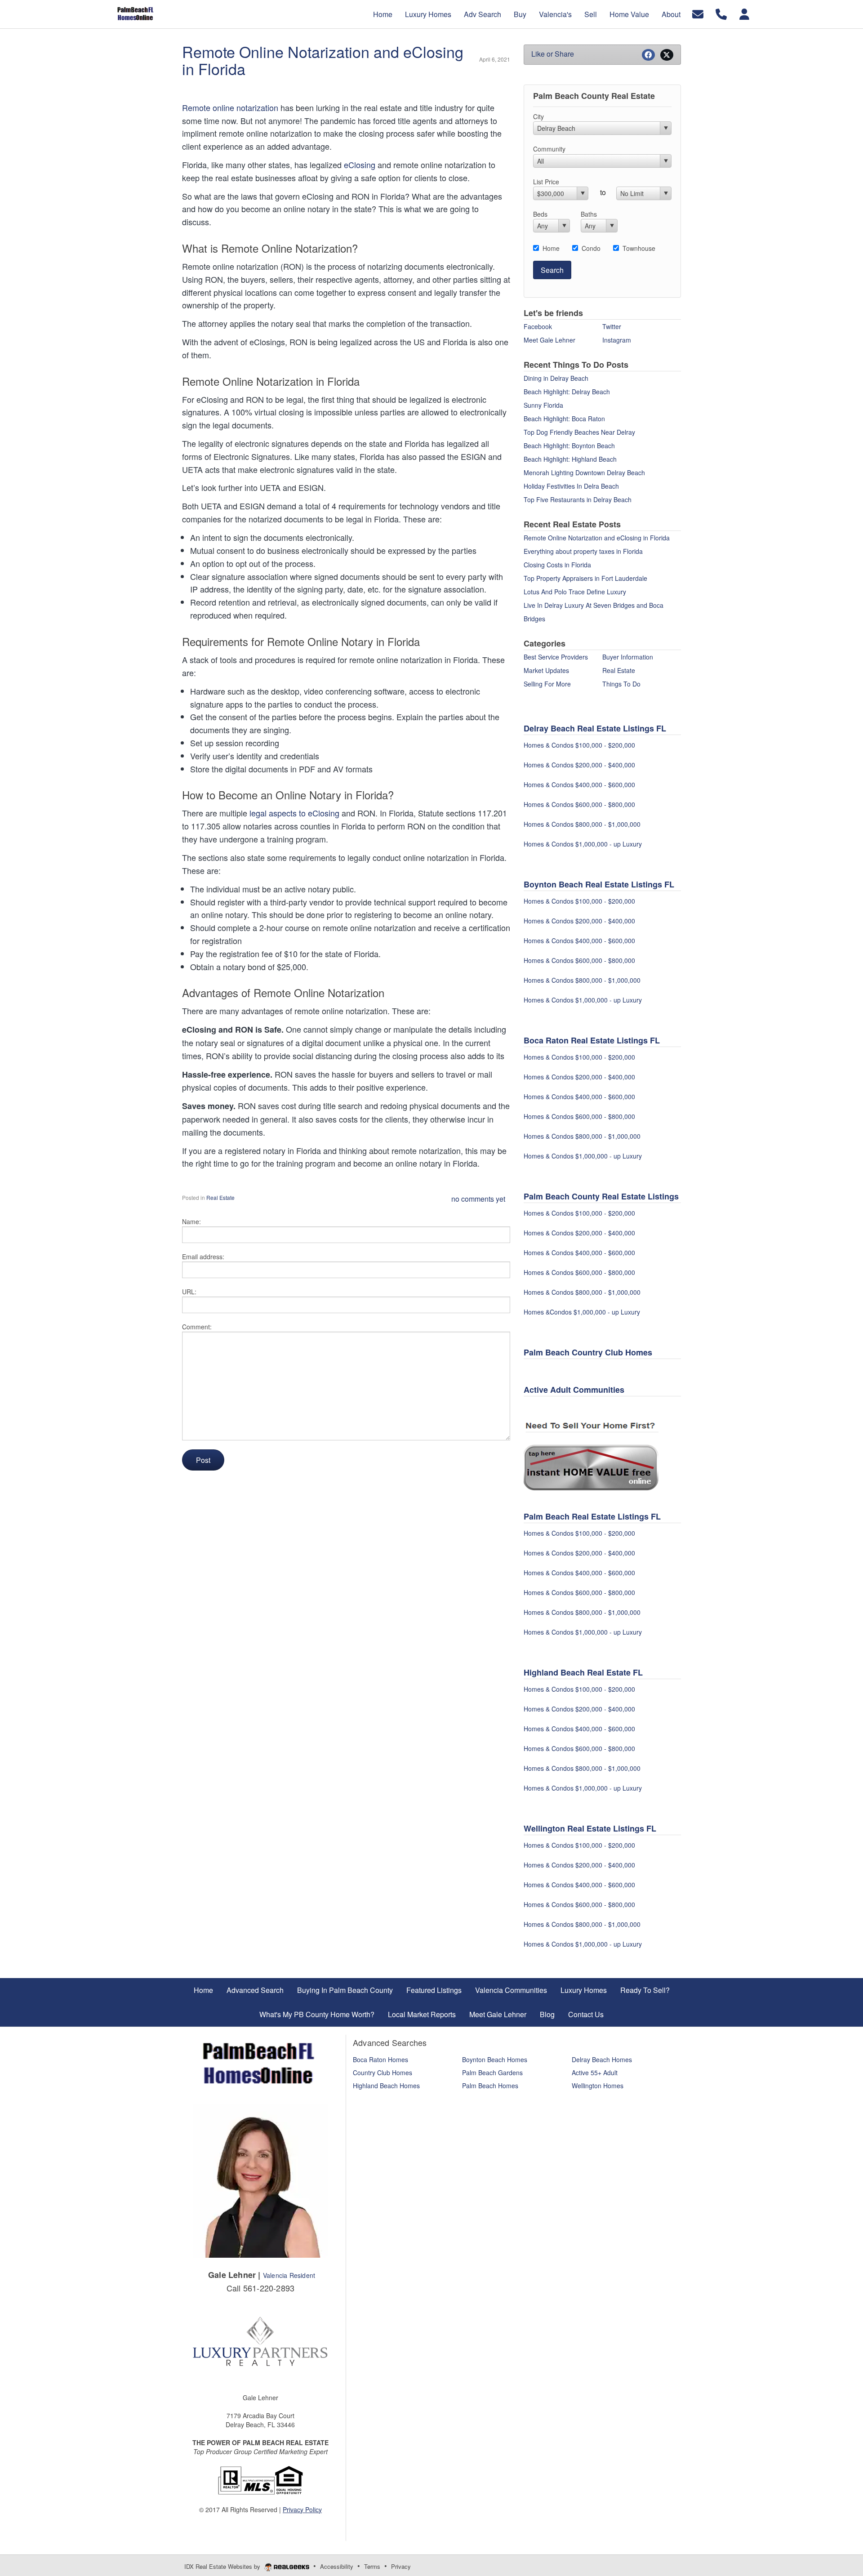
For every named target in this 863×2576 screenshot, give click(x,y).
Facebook (538, 326)
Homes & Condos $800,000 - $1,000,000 (583, 824)
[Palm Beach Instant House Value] (591, 1460)
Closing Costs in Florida (557, 565)
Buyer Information (628, 657)
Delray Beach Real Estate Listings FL (595, 728)
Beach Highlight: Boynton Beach (569, 446)
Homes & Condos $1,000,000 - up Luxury (583, 844)
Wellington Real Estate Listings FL (590, 1828)
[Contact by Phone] (721, 13)
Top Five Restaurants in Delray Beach (578, 499)
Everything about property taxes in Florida (583, 551)
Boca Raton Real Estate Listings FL (592, 1040)
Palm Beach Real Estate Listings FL (592, 1516)
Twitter (612, 326)
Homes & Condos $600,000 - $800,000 (580, 804)
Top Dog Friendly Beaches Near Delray (579, 432)
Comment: (197, 1327)
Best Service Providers (556, 657)
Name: (191, 1221)
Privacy (401, 2566)
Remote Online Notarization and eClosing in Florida (323, 60)
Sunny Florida (543, 405)
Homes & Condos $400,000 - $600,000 (580, 784)
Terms (372, 2566)
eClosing (360, 165)
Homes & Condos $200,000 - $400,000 (580, 765)
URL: (189, 1292)
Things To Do (621, 684)
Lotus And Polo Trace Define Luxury (575, 592)
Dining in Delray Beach (556, 378)
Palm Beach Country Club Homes (588, 1352)
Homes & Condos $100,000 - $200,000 (580, 745)
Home (551, 248)
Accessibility (337, 2566)
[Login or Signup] (744, 13)
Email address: (203, 1257)
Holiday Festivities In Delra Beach (571, 486)
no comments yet (478, 1199)
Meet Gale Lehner (549, 340)
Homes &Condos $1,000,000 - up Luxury (582, 1312)
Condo (591, 248)
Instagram (617, 340)
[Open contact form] (698, 13)
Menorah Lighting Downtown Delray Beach (584, 472)
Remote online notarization (230, 107)
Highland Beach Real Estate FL (583, 1672)
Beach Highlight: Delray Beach (567, 392)
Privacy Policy (302, 2509)
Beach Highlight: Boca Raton (564, 419)
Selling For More (547, 684)
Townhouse (639, 248)
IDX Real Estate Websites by (223, 2566)
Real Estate (220, 1197)
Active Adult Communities (575, 1390)
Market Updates (546, 670)
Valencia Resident (289, 2275)
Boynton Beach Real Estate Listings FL (599, 884)
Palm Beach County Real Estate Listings (601, 1196)
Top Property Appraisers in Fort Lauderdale (585, 578)
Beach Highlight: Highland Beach (570, 459)
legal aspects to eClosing (294, 813)
